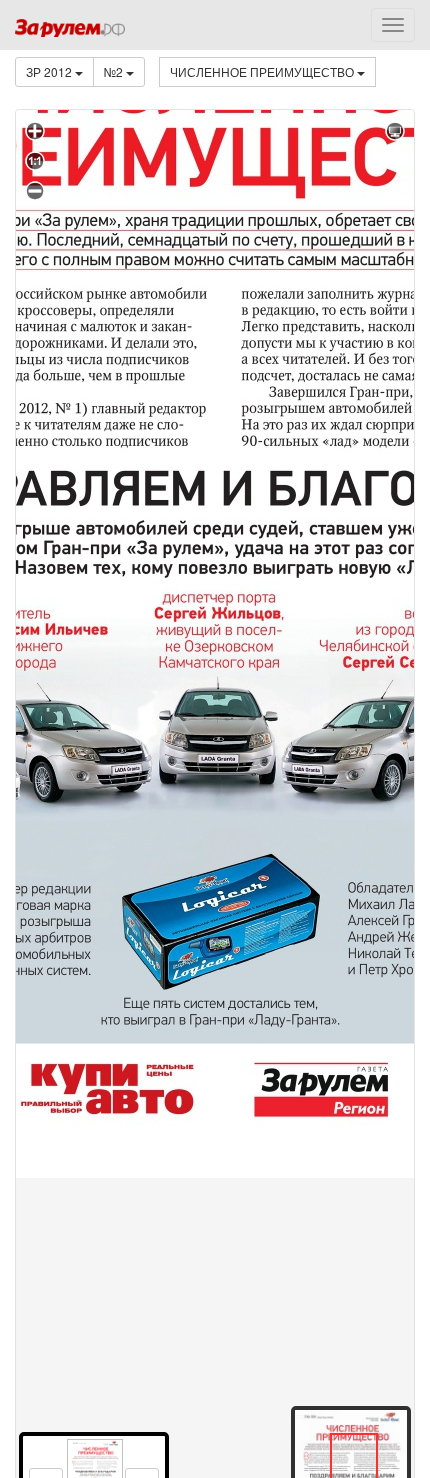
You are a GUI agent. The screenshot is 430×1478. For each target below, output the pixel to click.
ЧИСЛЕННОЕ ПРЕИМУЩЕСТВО (263, 71)
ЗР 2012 (50, 71)
